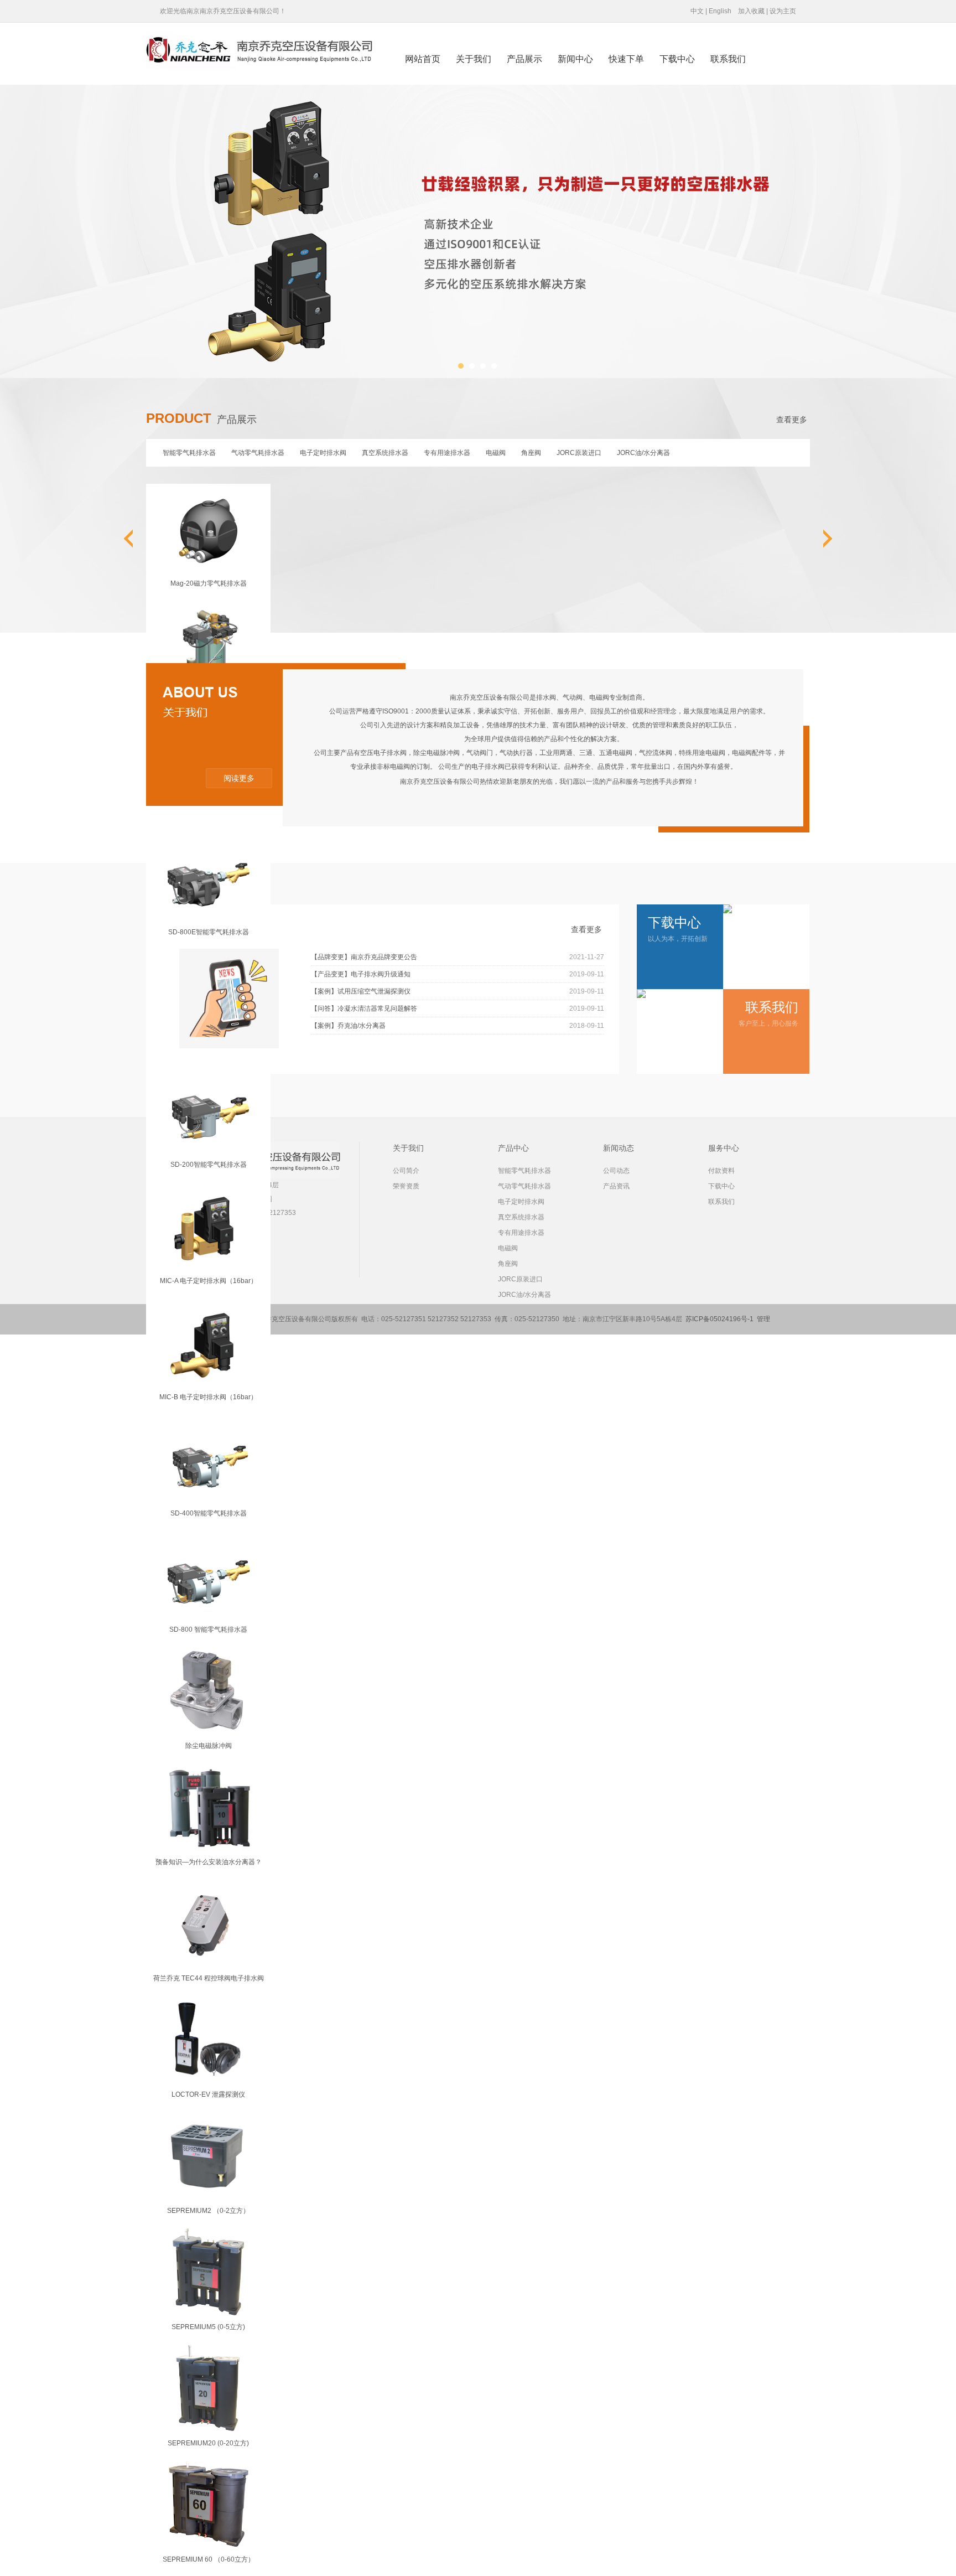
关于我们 (474, 59)
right (818, 539)
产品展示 (524, 59)
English (720, 11)
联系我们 (728, 59)
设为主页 (783, 11)
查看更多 (792, 420)
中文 (697, 11)
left (138, 539)
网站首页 (423, 59)
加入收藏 (751, 11)
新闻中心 (575, 59)
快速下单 (626, 59)
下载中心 (677, 59)
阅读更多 (239, 778)
